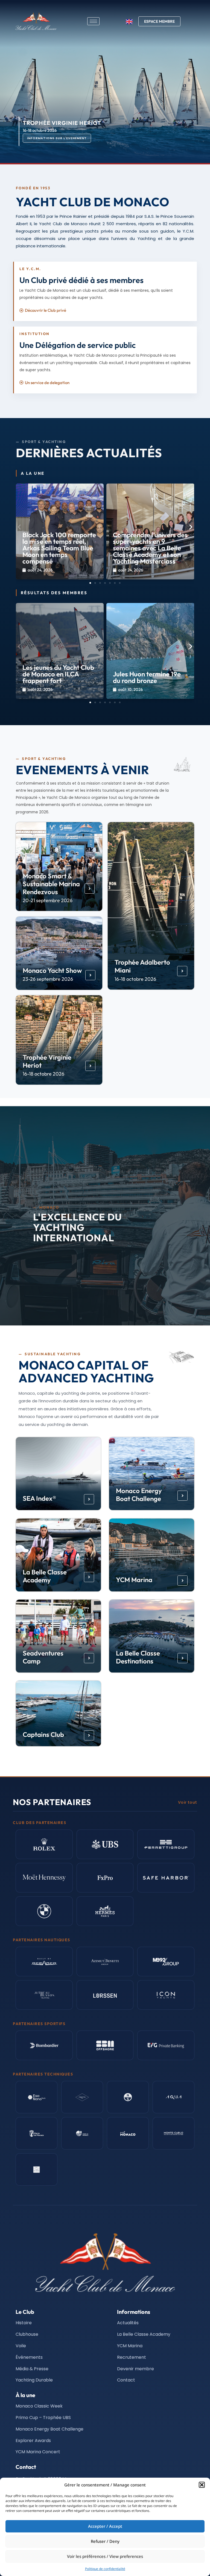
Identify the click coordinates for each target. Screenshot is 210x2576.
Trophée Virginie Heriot (47, 1061)
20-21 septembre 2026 (48, 900)
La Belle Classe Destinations (138, 1657)
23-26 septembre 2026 (48, 979)
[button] (202, 2485)
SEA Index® (39, 1499)
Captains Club (43, 1734)
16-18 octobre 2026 (135, 979)
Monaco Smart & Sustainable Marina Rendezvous (51, 884)
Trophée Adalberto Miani (142, 966)
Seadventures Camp (43, 1657)
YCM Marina (134, 1580)
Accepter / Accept (105, 2526)
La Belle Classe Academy (45, 1576)
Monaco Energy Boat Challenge (139, 1495)
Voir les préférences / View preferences (105, 2556)
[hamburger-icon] (93, 21)
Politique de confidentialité (105, 2569)
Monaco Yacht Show (52, 970)
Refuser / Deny (105, 2541)
